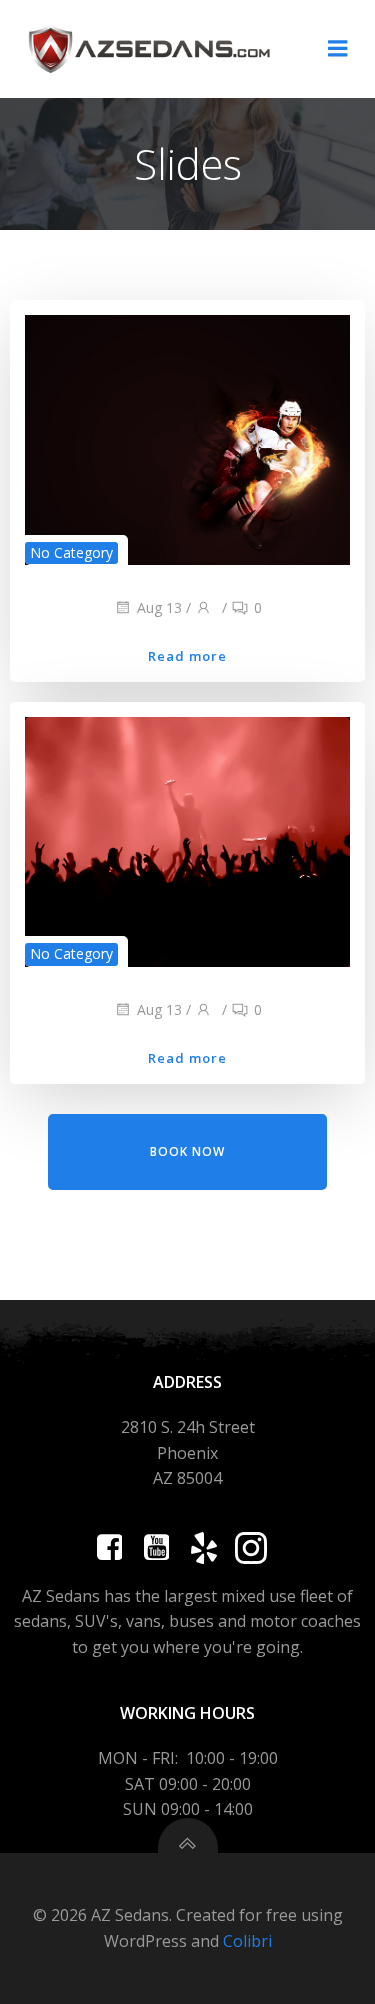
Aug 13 (159, 607)
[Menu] (338, 49)
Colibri (247, 1941)
